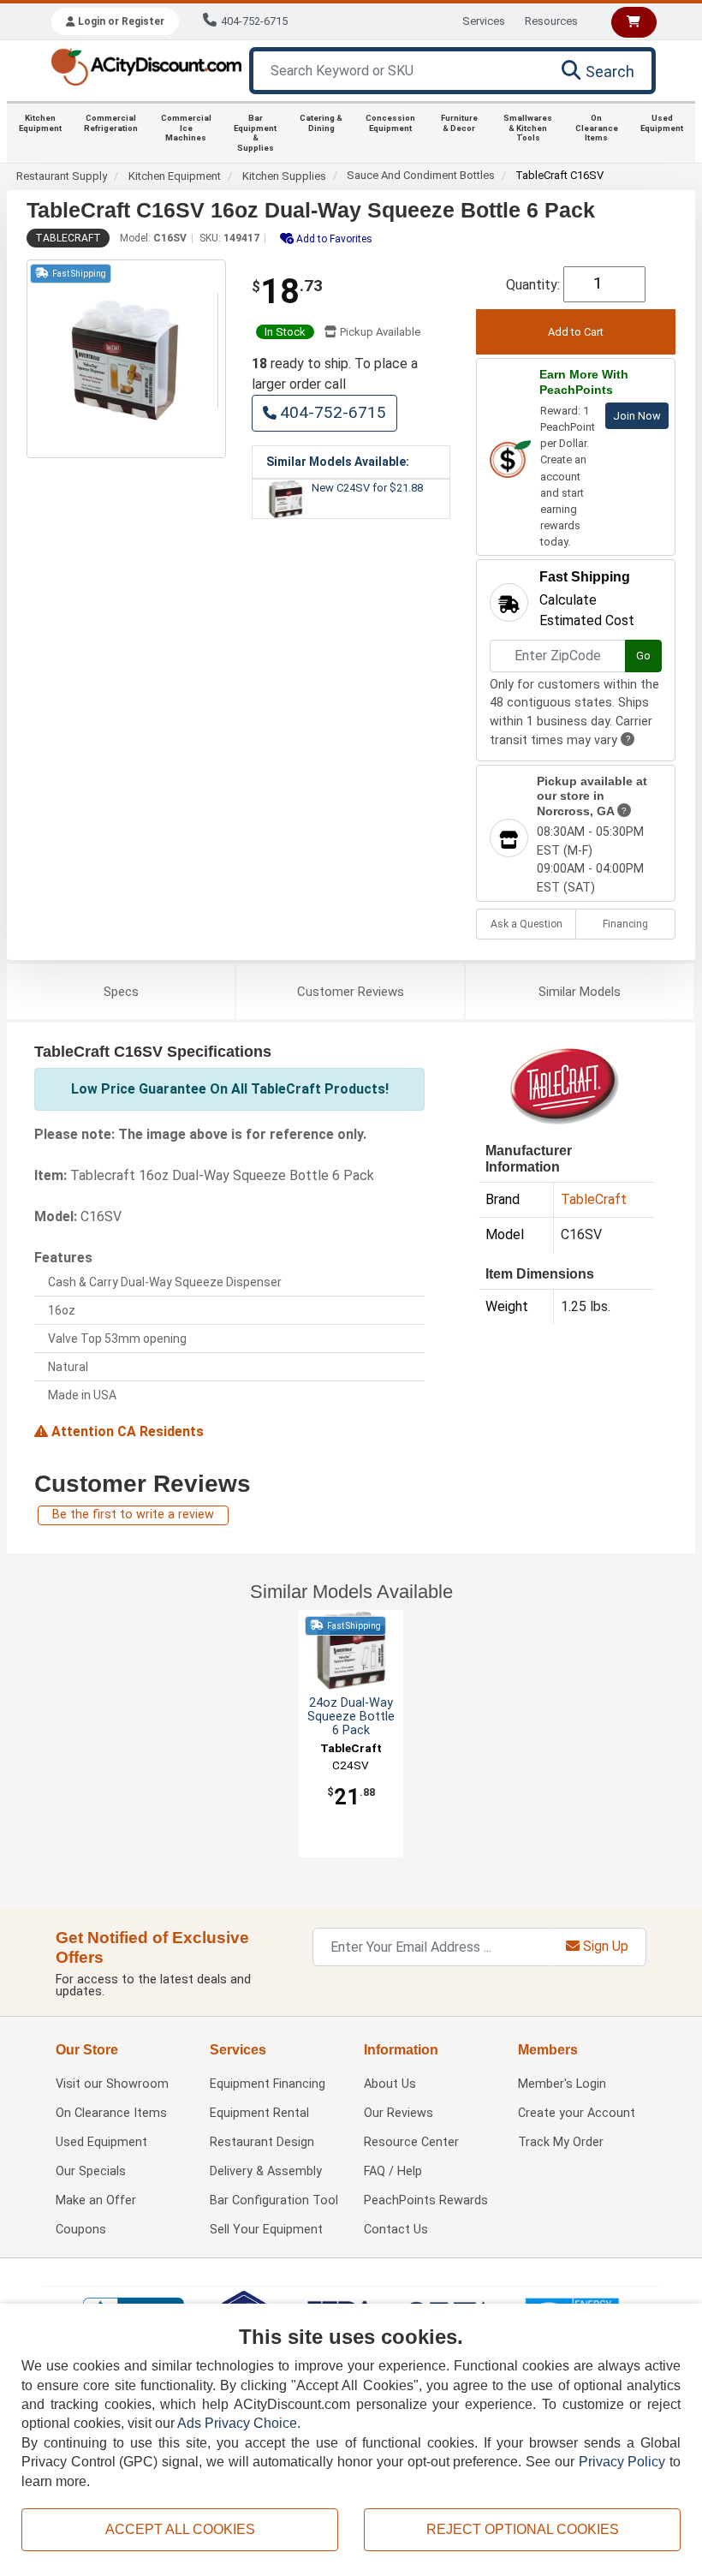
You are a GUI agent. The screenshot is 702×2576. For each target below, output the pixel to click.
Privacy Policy (622, 2462)
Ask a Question (526, 924)
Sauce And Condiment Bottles (421, 175)
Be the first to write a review (133, 1515)
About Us (390, 2084)
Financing (625, 924)
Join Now (637, 416)
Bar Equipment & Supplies (255, 133)
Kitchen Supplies (284, 176)
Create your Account (577, 2113)
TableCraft (68, 238)
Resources (551, 21)
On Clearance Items (597, 128)
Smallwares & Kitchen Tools (528, 128)
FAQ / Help (393, 2171)
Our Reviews (399, 2113)
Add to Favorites (333, 239)
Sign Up (604, 1946)
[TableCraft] (564, 1085)
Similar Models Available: (338, 462)
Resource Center (411, 2142)
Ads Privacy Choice (237, 2423)
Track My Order (561, 2142)
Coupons (81, 2230)
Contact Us (396, 2230)
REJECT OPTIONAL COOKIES (523, 2529)
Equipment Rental (259, 2113)
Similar (580, 992)
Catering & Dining (321, 123)
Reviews (351, 992)
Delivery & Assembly (266, 2171)
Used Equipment (662, 123)
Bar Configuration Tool (274, 2200)
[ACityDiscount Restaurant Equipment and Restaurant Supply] (146, 66)
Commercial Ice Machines (186, 128)
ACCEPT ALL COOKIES (180, 2529)
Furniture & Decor (459, 123)
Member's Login (562, 2084)
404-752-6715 (254, 21)
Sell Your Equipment (266, 2230)
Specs (121, 992)
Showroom (112, 2084)
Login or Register (120, 21)
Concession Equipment (390, 123)
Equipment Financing (268, 2084)
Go (643, 656)
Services (484, 21)
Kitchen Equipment (40, 123)
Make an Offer (96, 2200)
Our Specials (91, 2171)
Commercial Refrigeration (111, 123)
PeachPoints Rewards (426, 2200)
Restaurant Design (262, 2142)
